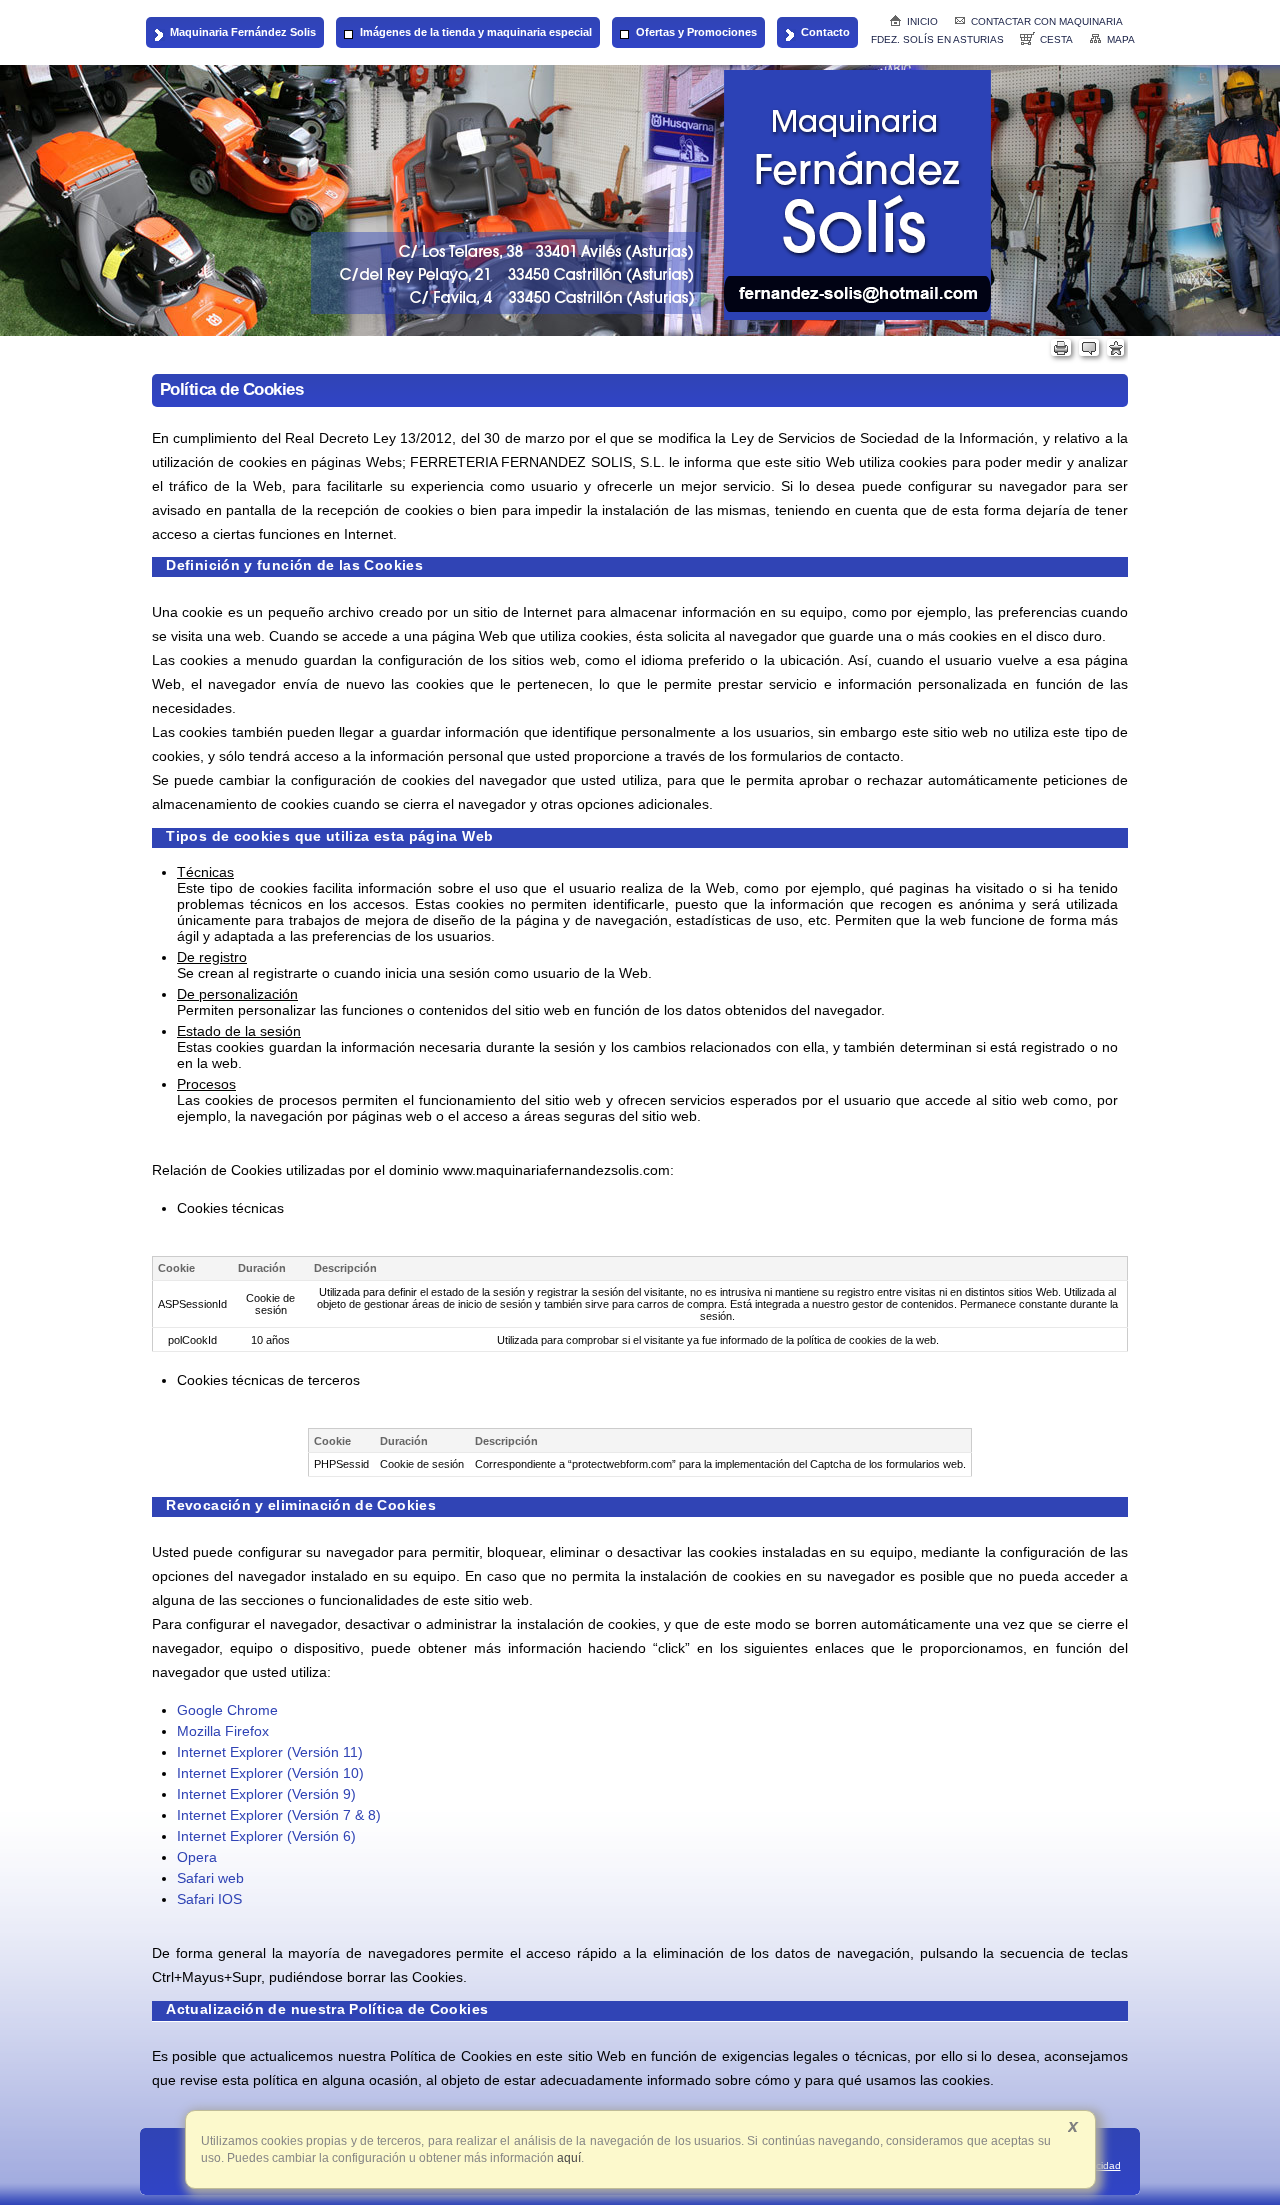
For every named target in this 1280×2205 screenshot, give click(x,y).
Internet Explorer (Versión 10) (270, 1773)
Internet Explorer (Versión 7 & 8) (279, 1815)
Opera (197, 1857)
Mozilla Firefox (223, 1731)
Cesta (1056, 39)
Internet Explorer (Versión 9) (266, 1794)
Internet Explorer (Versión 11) (270, 1752)
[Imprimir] (1061, 351)
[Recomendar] (1089, 351)
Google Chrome (227, 1710)
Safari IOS (209, 1899)
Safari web (210, 1878)
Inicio (922, 21)
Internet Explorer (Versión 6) (266, 1836)
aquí (567, 2158)
